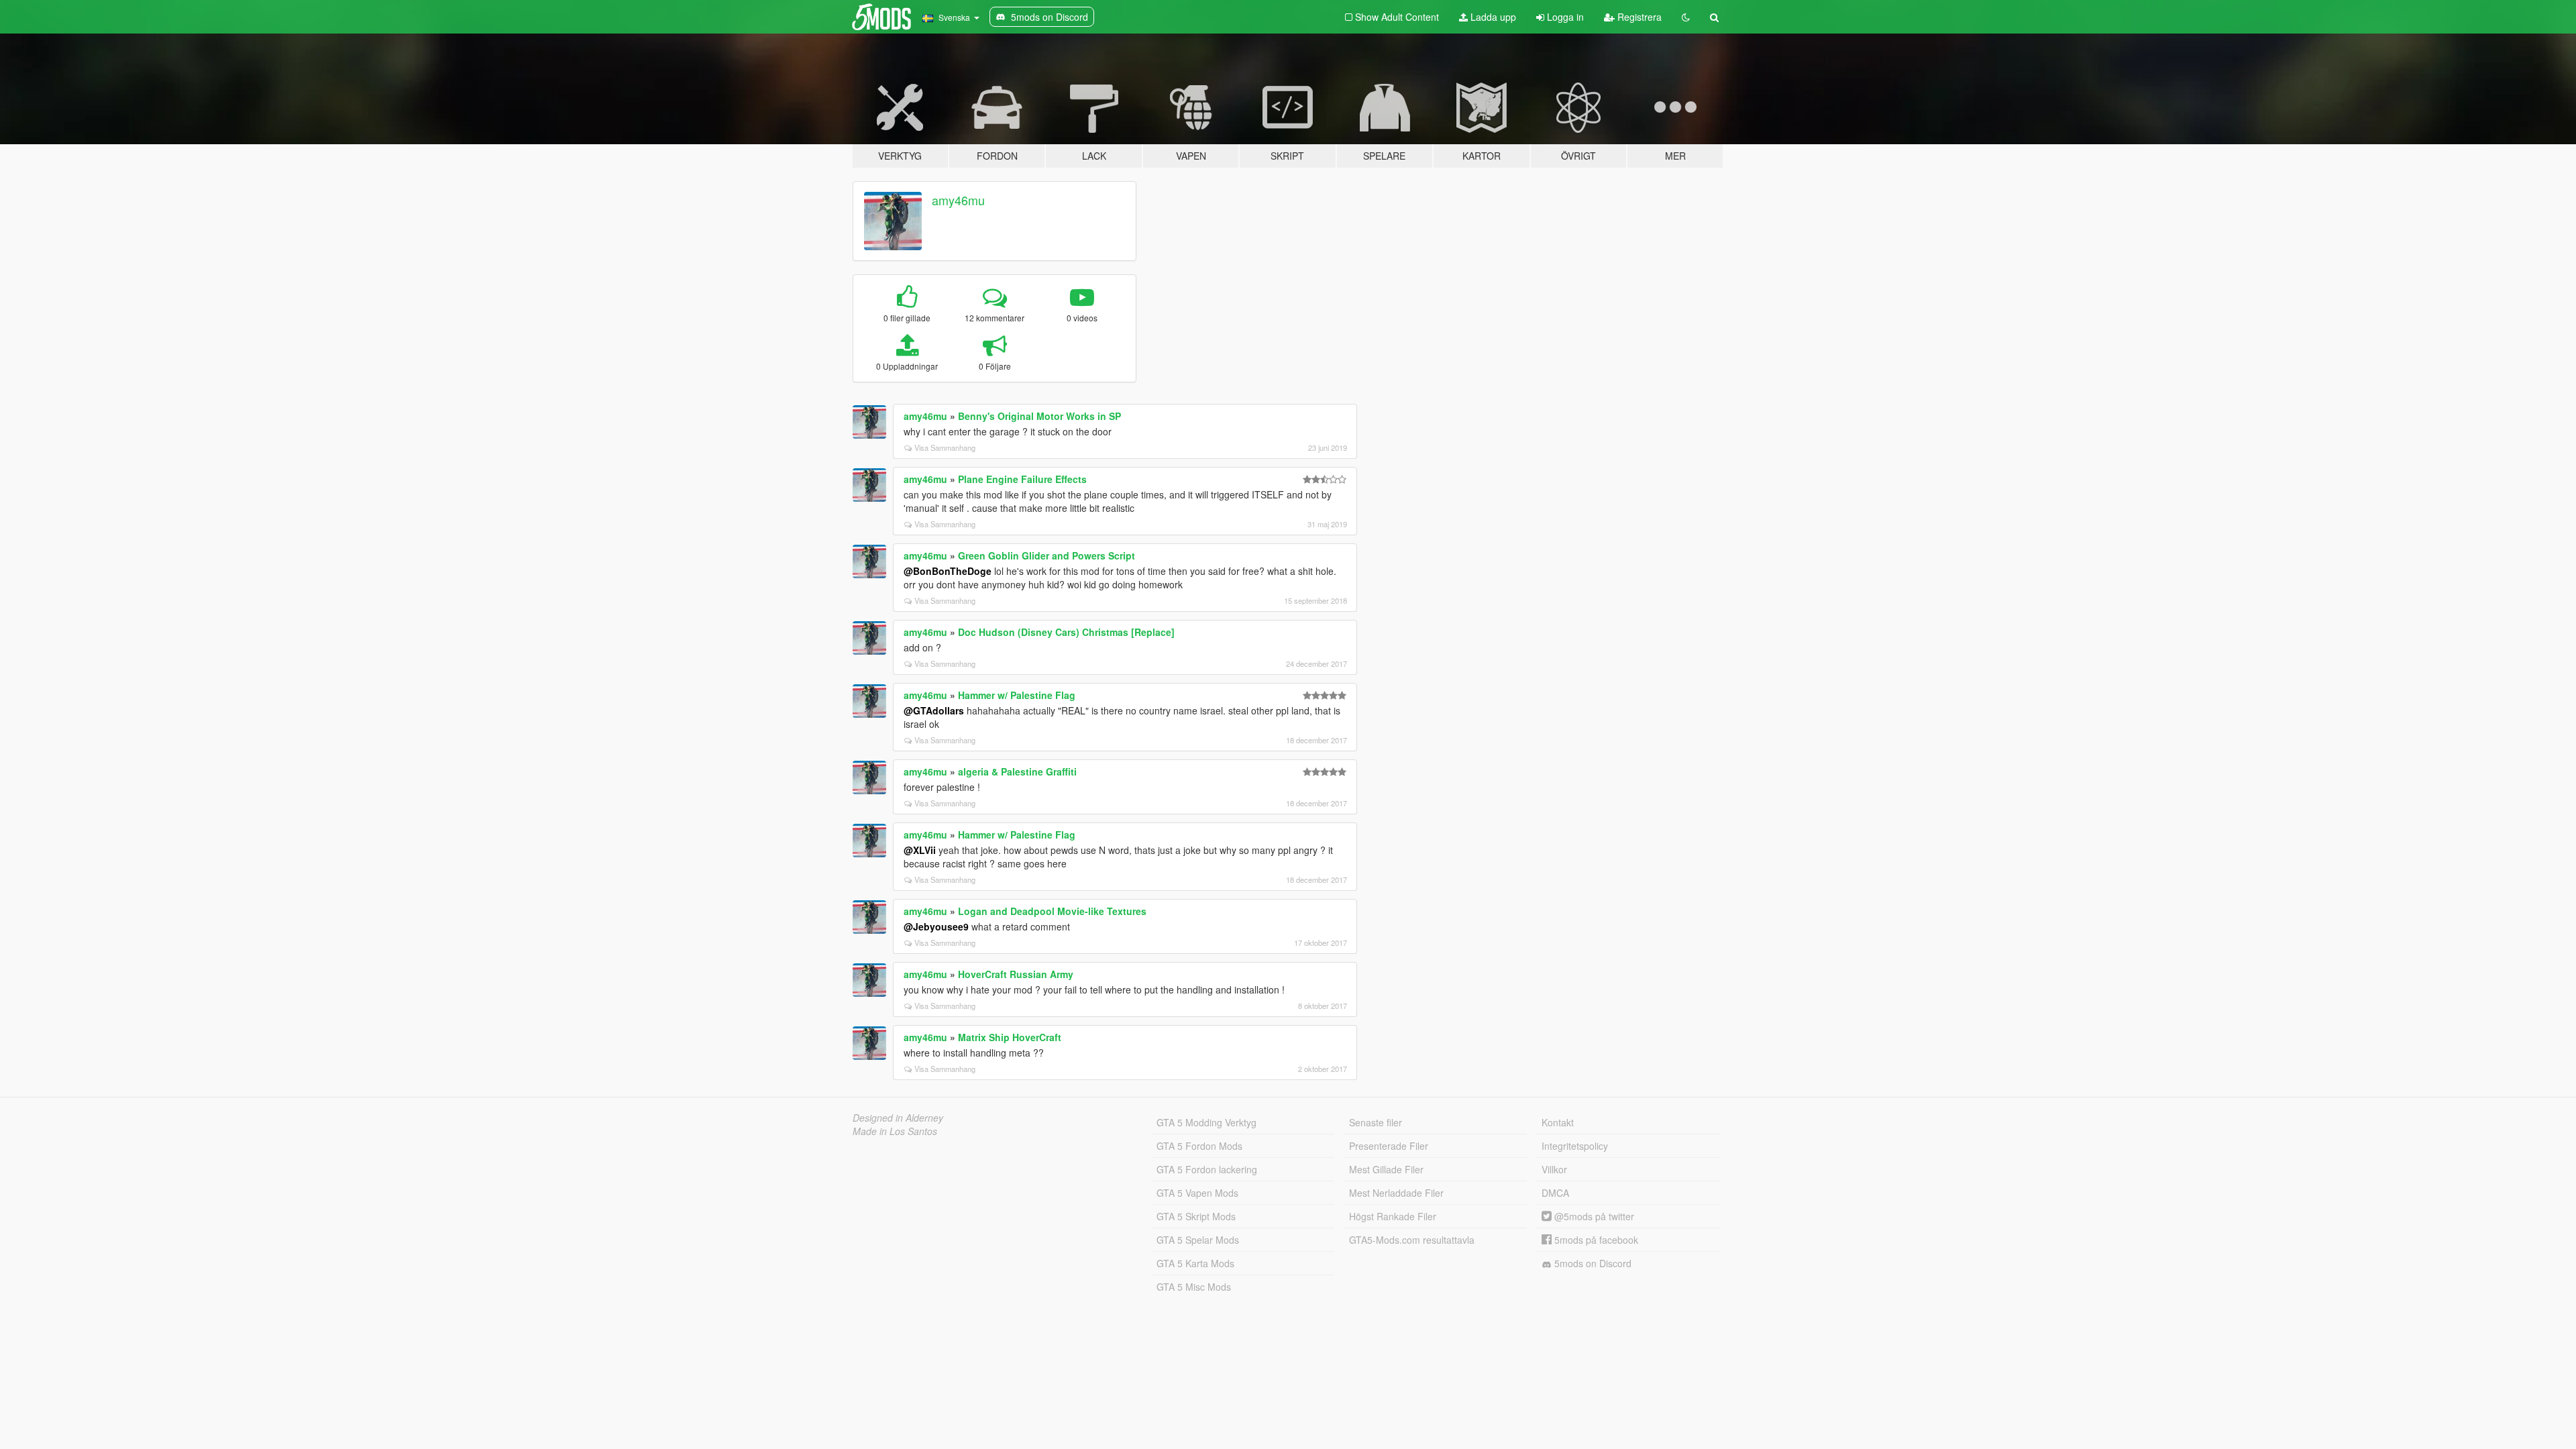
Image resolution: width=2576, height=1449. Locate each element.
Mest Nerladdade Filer (1396, 1193)
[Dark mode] (1686, 17)
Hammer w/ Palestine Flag (1017, 695)
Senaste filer (1376, 1122)
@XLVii (920, 850)
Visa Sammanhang (945, 447)
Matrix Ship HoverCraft (1010, 1037)
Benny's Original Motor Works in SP (1039, 416)
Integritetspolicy (1575, 1146)
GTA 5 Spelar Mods (1198, 1240)
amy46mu (958, 200)
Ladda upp (1492, 17)
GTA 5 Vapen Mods (1197, 1193)
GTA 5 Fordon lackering (1207, 1169)
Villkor (1554, 1169)
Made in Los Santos (895, 1131)
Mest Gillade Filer (1386, 1169)
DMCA (1555, 1193)
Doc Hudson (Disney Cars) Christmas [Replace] (1066, 632)
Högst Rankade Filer (1393, 1216)
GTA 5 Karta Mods (1195, 1263)
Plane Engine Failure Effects (1022, 479)
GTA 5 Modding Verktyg (1206, 1122)
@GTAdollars (934, 710)
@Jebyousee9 (936, 926)
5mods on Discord (1592, 1263)
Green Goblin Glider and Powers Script (1046, 555)
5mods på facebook (1595, 1240)
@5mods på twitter (1593, 1216)
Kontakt (1558, 1122)
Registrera (1638, 17)
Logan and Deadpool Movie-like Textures (1052, 911)
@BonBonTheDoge (948, 571)
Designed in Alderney (898, 1118)
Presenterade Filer (1389, 1146)
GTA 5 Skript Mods (1196, 1216)
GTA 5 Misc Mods (1194, 1287)
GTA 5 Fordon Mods (1199, 1146)
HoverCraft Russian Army (1016, 974)
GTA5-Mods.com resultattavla (1412, 1240)
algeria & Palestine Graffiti (1017, 771)
